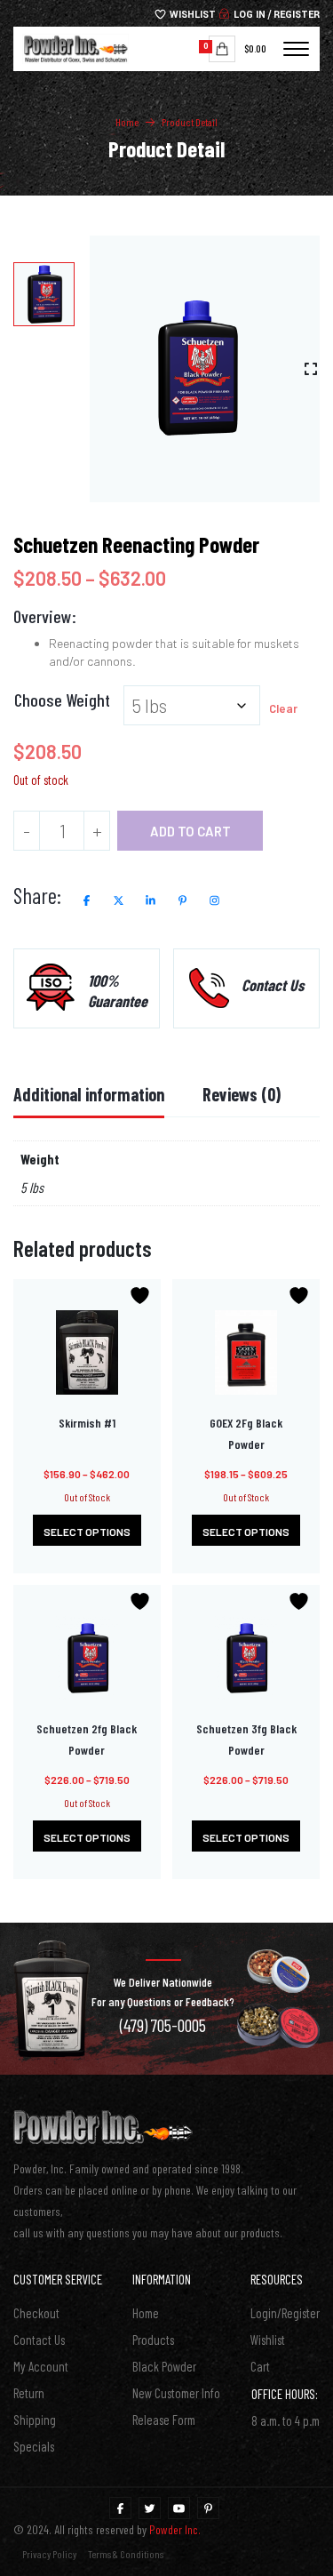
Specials (34, 2446)
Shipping (35, 2420)
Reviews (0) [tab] (242, 1094)
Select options (87, 1532)
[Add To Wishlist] (142, 1296)
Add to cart (190, 831)
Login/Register (285, 2313)
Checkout (36, 2313)
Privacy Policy (49, 2554)
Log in (248, 15)
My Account (41, 2366)
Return (29, 2393)
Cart (260, 2366)
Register (297, 15)
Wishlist (191, 15)
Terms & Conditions (126, 2554)
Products (153, 2340)
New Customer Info (176, 2393)
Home (127, 122)
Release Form (164, 2420)
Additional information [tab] (89, 1094)
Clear (283, 708)
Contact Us (39, 2340)
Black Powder (164, 2366)
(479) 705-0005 (163, 2025)
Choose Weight (62, 700)
